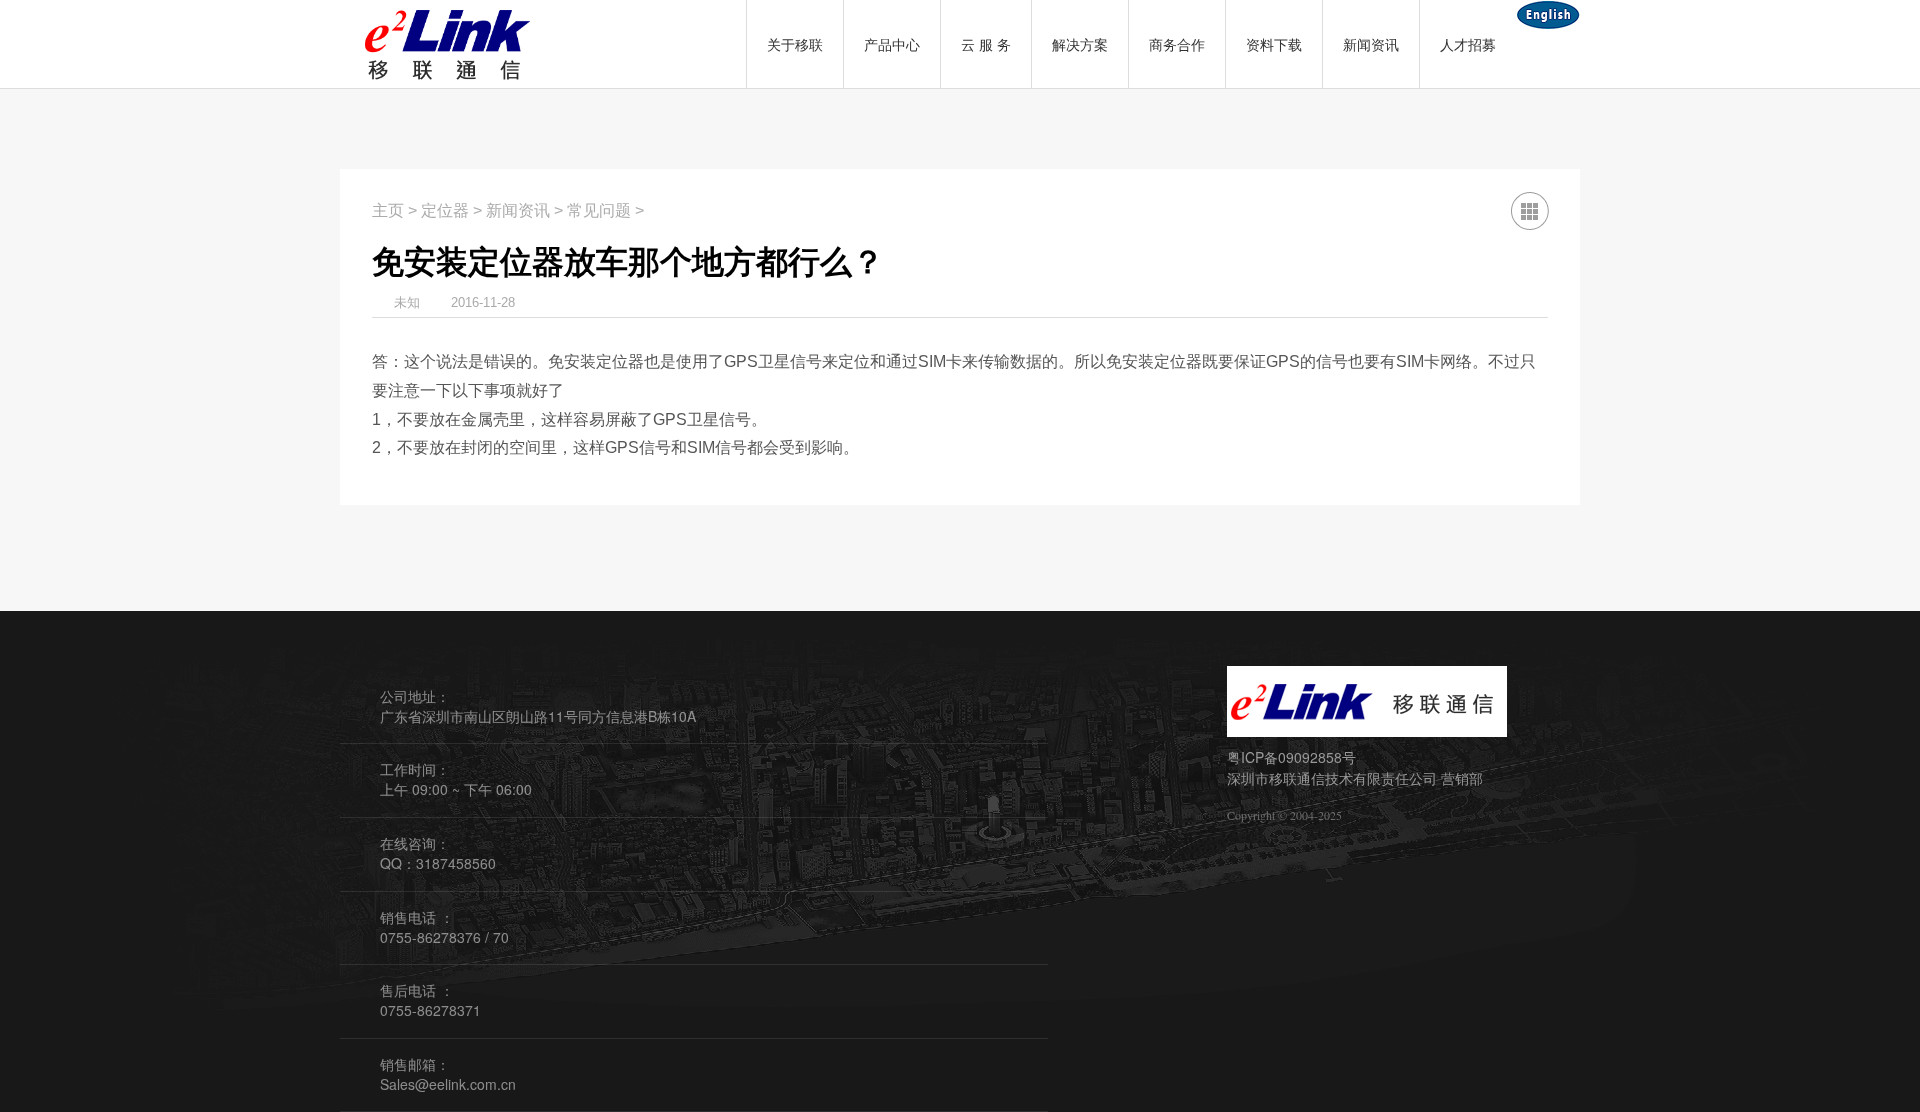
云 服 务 (986, 44)
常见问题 (599, 210)
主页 (388, 210)
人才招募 (1468, 44)
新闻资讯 (1371, 44)
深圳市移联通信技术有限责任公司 (1332, 778)
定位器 (445, 210)
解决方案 (1080, 44)
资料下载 (1274, 44)
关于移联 (795, 44)
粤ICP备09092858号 (1291, 757)
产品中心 (892, 44)
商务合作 (1177, 44)
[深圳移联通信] (450, 44)
